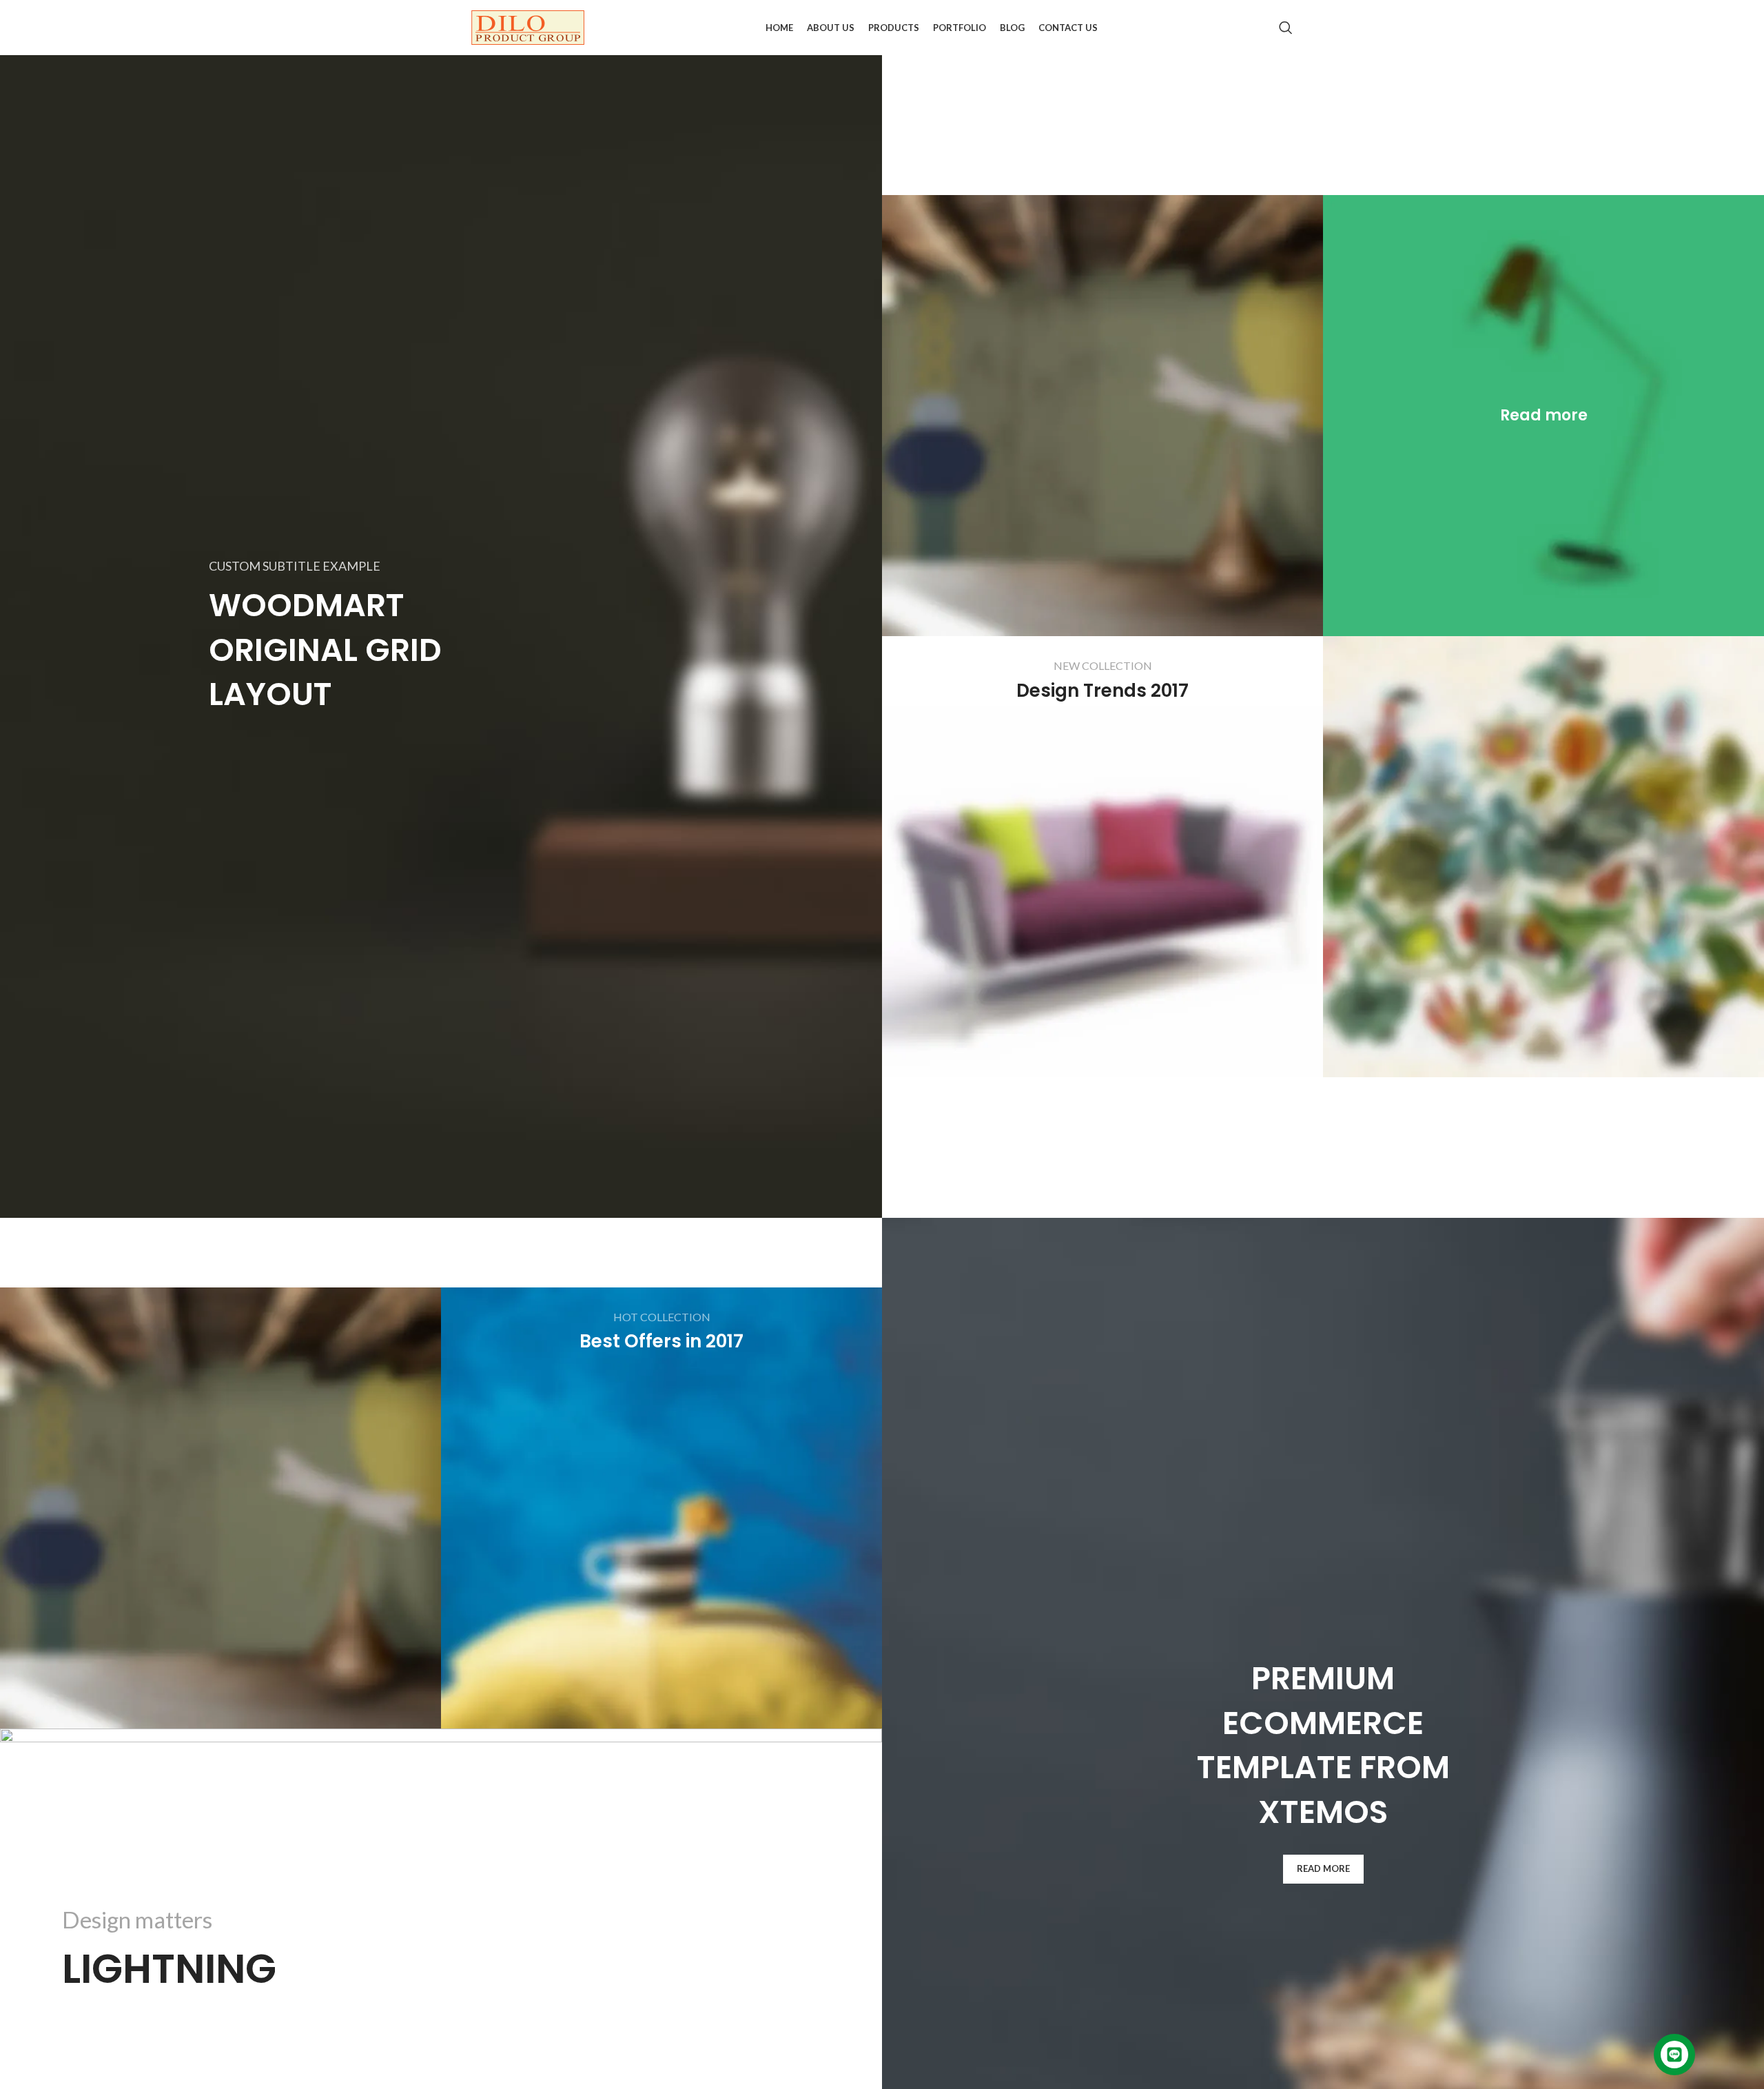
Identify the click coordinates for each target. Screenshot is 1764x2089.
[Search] (1286, 28)
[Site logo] (528, 27)
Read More (1323, 1868)
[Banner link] (1543, 416)
